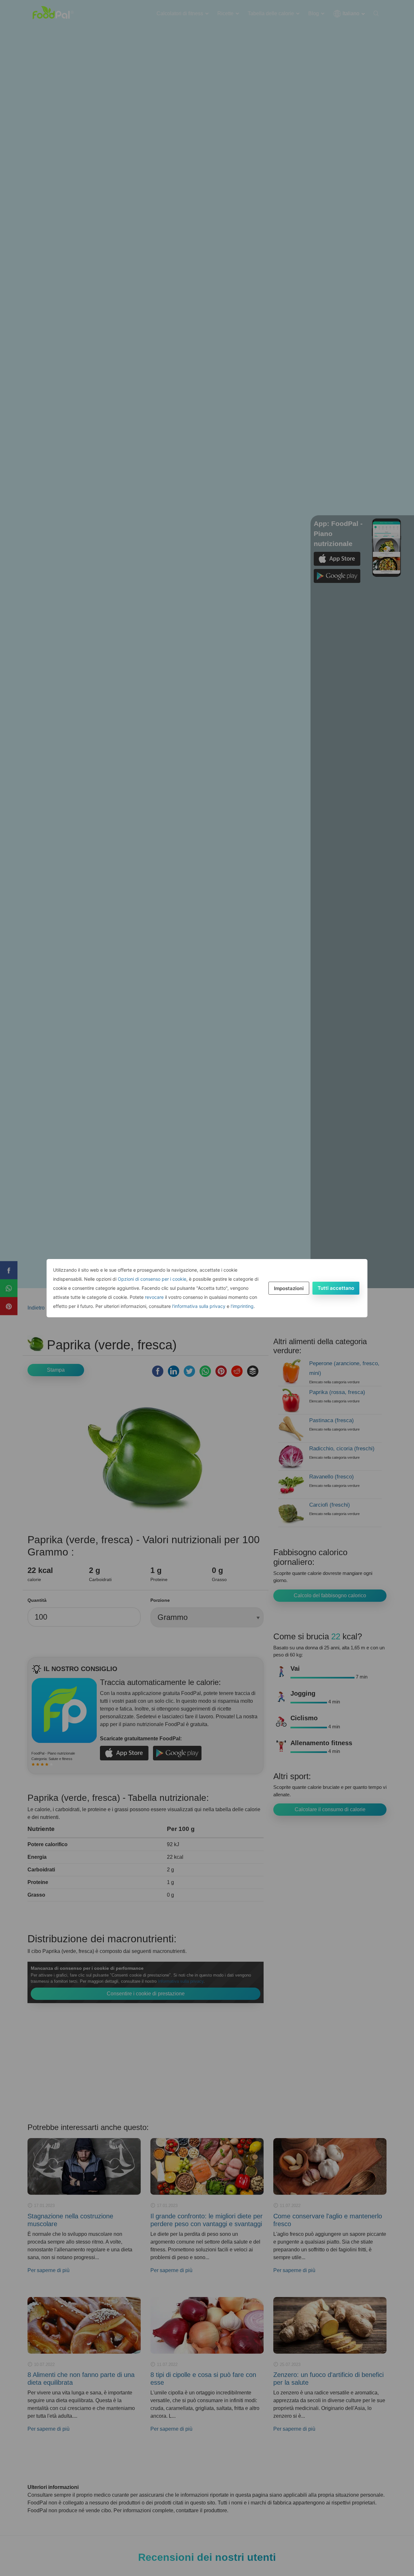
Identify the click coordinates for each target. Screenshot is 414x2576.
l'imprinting (242, 1306)
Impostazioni (289, 1288)
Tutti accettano (336, 1288)
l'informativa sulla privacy (199, 1306)
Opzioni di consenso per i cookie (152, 1279)
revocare (154, 1297)
